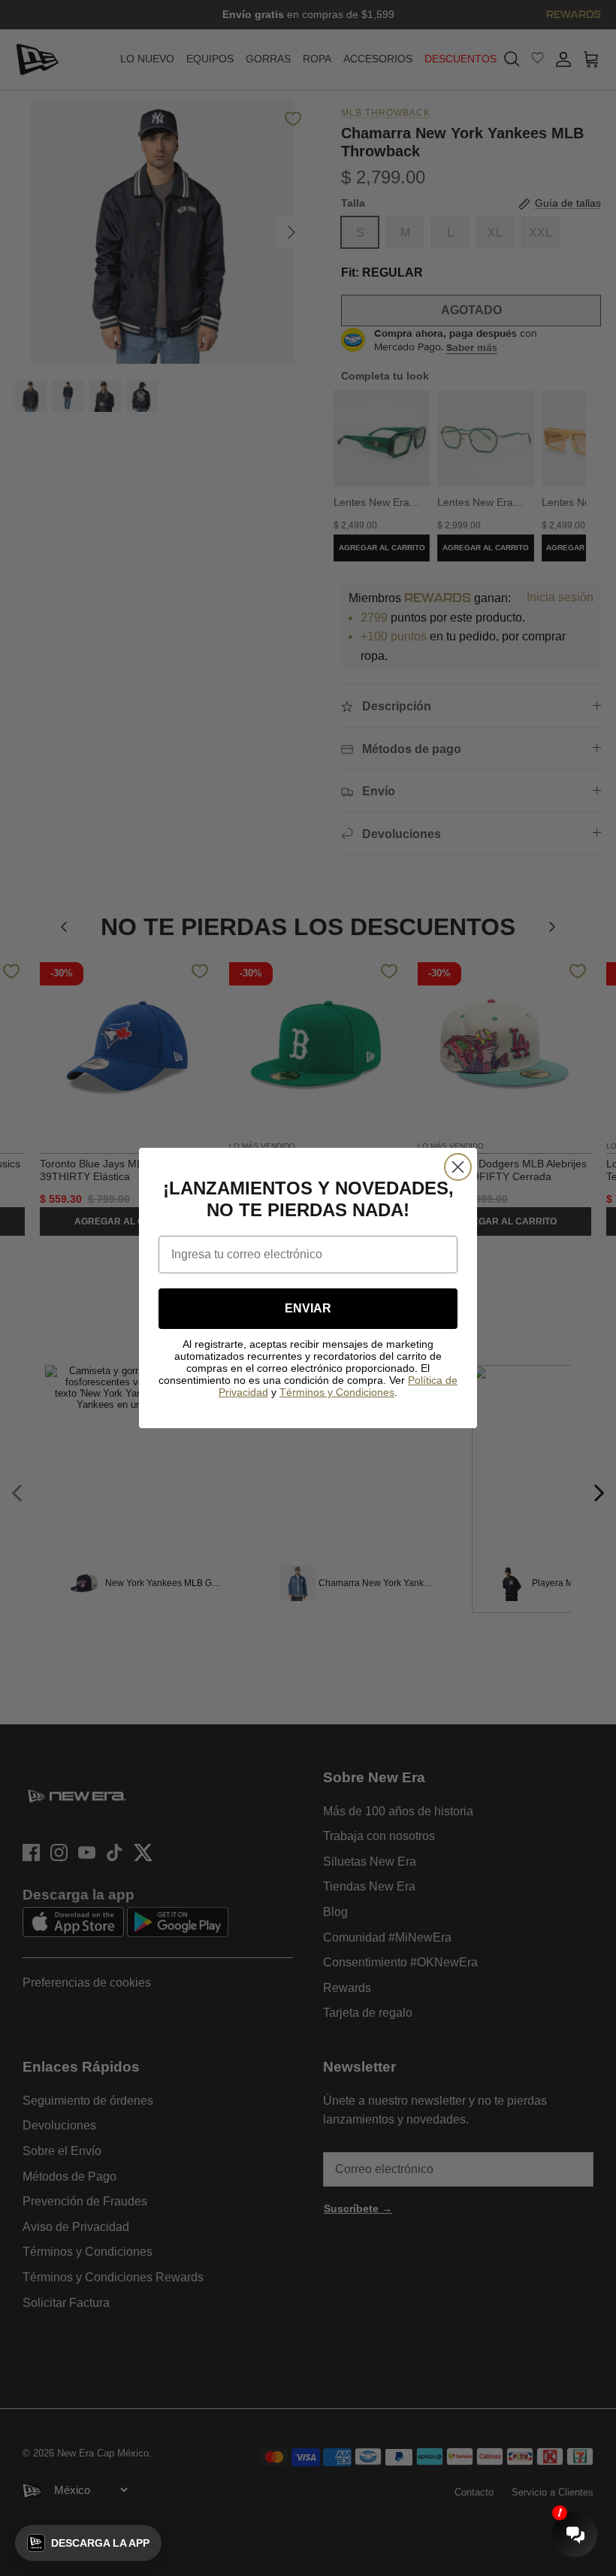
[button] (88, 2543)
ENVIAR (308, 1308)
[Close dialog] (458, 1167)
